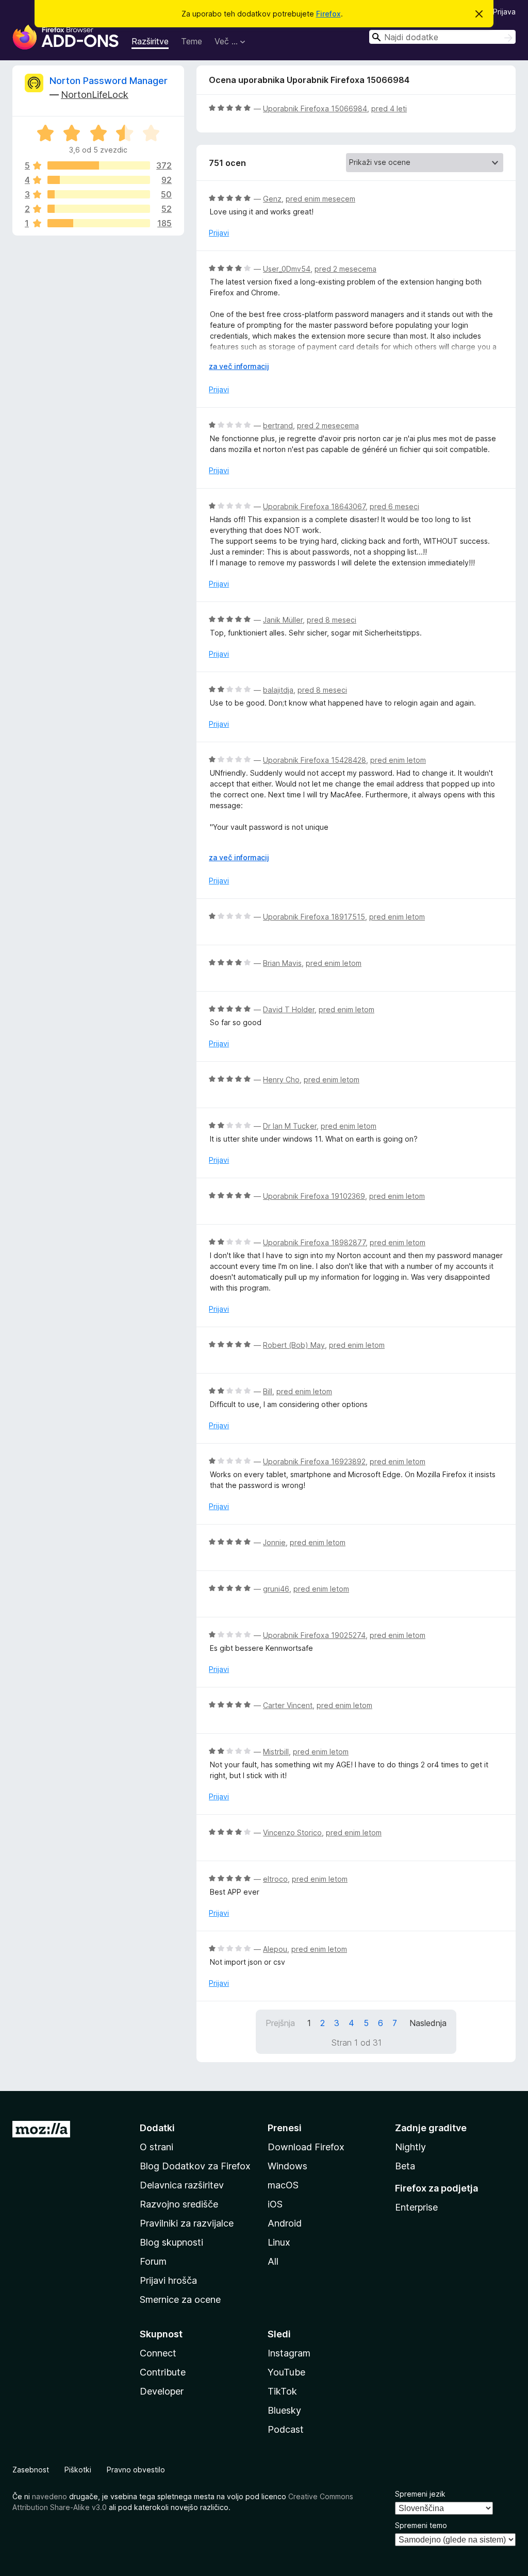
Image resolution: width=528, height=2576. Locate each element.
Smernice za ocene (180, 2299)
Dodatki (157, 2128)
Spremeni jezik (420, 2494)
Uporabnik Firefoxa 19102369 (314, 1196)
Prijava (504, 12)
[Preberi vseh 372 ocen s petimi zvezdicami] (99, 165)
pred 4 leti (389, 108)
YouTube (286, 2372)
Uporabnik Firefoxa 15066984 (315, 108)
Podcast (286, 2429)
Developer (162, 2391)
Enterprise (416, 2207)
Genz (272, 199)
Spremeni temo (421, 2525)
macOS (283, 2185)
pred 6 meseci (394, 506)
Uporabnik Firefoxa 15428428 (315, 760)
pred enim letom (398, 760)
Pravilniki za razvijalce (187, 2223)
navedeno (49, 2496)
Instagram (289, 2353)
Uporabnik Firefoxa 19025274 (314, 1635)
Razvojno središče (179, 2204)
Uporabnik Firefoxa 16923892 (314, 1461)
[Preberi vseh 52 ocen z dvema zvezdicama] (99, 209)
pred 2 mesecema (345, 269)
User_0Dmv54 (287, 269)
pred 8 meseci (332, 620)
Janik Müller (283, 620)
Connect (158, 2353)
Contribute (163, 2372)
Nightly (410, 2147)
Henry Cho (281, 1080)
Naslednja (428, 2023)
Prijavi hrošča (168, 2280)
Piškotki (78, 2470)
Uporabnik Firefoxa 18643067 (314, 506)
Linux (279, 2242)
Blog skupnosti (171, 2242)
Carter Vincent (288, 1705)
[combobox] (442, 37)
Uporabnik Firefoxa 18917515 (314, 917)
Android (285, 2223)
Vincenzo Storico (292, 1833)
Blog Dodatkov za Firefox (195, 2166)
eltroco (275, 1879)
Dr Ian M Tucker (290, 1126)
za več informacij (239, 366)
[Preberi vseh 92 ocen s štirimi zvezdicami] (99, 180)
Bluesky (284, 2410)
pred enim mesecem (320, 199)
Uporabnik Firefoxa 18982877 (314, 1242)
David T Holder (289, 1009)
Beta (405, 2166)
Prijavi (219, 233)
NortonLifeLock (95, 95)
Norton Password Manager (109, 81)
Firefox (328, 14)
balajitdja (278, 690)
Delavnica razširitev (182, 2185)
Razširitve (150, 41)
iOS (275, 2204)
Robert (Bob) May (294, 1345)
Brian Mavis (282, 963)
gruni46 (276, 1589)
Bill (268, 1391)
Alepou (275, 1949)
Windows (287, 2166)
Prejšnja (280, 2023)
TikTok (282, 2391)
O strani (156, 2147)
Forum (153, 2261)
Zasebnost (31, 2470)
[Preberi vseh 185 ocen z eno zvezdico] (99, 223)
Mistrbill (276, 1752)
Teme (192, 41)
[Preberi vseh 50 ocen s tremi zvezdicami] (99, 194)
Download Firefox (306, 2147)
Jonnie (274, 1542)
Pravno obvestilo (136, 2470)
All (273, 2261)
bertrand (278, 425)
